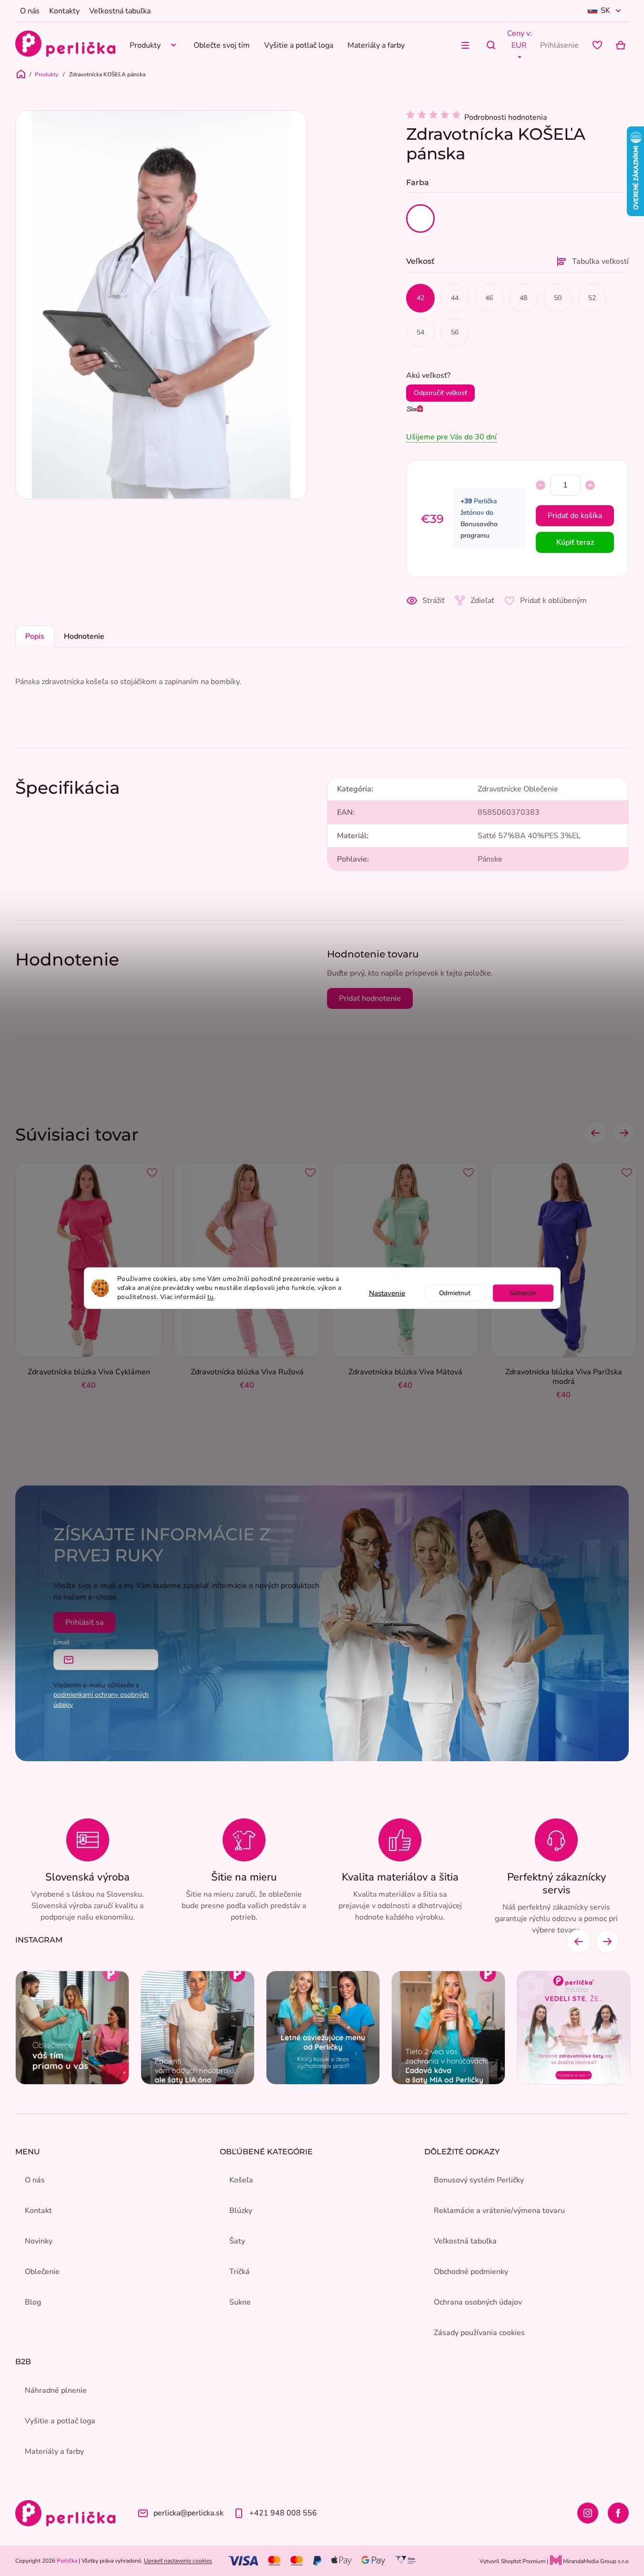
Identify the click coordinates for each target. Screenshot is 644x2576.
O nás (30, 11)
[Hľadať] (491, 45)
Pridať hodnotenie (370, 998)
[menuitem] (154, 45)
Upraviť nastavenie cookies (178, 2561)
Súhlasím (523, 1293)
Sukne (240, 2302)
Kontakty (64, 11)
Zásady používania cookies (479, 2333)
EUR (519, 45)
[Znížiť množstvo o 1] (541, 485)
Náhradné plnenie (56, 2390)
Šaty (237, 2241)
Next (624, 1133)
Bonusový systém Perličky (479, 2180)
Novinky (39, 2241)
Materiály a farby (54, 2451)
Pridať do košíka (575, 516)
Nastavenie (387, 1293)
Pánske (490, 859)
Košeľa (241, 2180)
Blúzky (241, 2211)
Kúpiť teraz (575, 542)
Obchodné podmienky (471, 2272)
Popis (35, 636)
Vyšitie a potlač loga (60, 2421)
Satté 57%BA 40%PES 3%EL (529, 836)
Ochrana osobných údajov (478, 2302)
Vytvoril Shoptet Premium (512, 2561)
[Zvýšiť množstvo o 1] (590, 485)
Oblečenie (42, 2272)
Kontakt (38, 2211)
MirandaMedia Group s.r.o (595, 2561)
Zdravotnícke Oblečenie (518, 789)
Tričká (240, 2272)
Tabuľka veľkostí (600, 261)
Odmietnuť (455, 1293)
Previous (595, 1133)
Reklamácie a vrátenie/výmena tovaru (499, 2211)
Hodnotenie (84, 636)
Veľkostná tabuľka (120, 11)
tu (211, 1296)
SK (605, 10)
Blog (33, 2302)
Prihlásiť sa (84, 1622)
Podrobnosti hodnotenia (506, 117)
